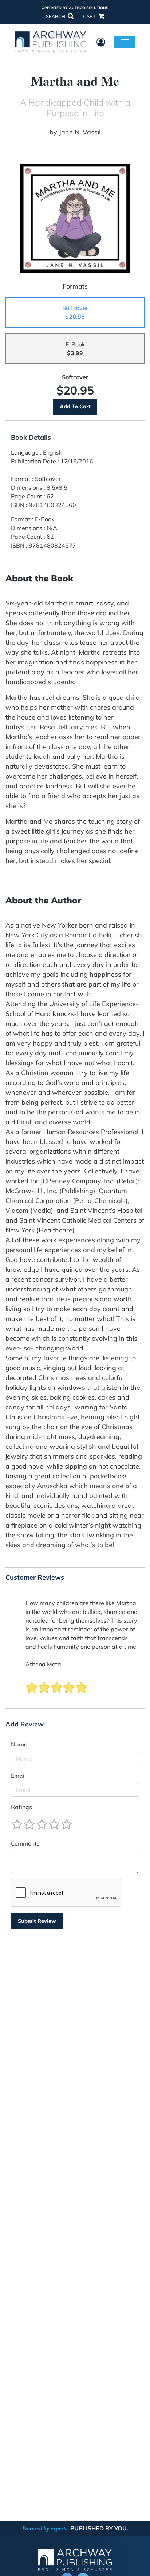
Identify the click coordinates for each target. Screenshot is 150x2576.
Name (19, 1744)
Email (18, 1776)
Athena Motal (44, 1664)
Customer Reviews (35, 1577)
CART (90, 16)
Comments (25, 1843)
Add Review (25, 1724)
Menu (125, 42)
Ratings (21, 1807)
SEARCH (56, 16)
